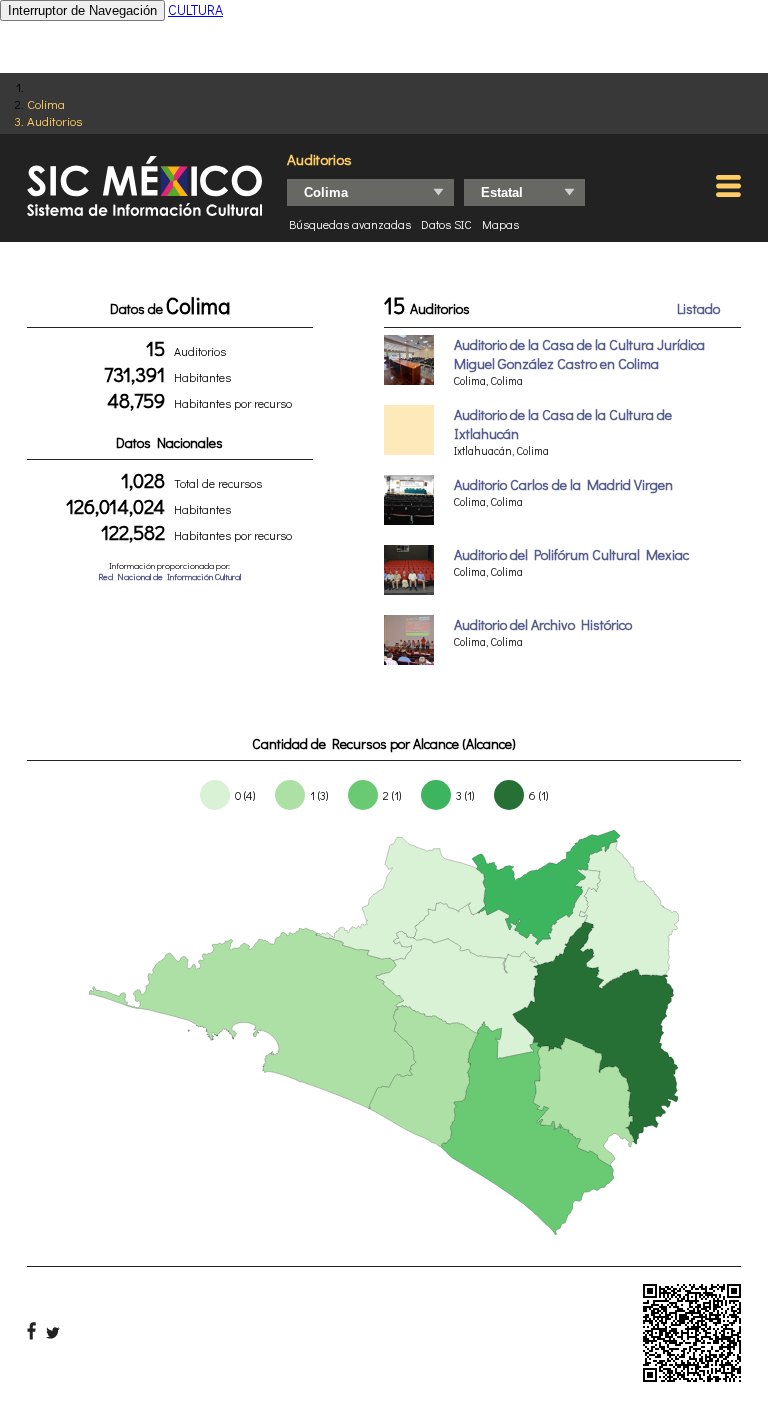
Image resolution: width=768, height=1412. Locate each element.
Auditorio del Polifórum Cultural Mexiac (571, 554)
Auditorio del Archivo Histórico (543, 624)
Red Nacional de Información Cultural (169, 576)
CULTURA (195, 9)
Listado (698, 308)
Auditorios (54, 120)
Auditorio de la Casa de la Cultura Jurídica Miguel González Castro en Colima (579, 354)
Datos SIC (446, 224)
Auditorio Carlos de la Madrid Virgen (563, 484)
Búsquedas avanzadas (350, 224)
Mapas (500, 224)
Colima (46, 103)
